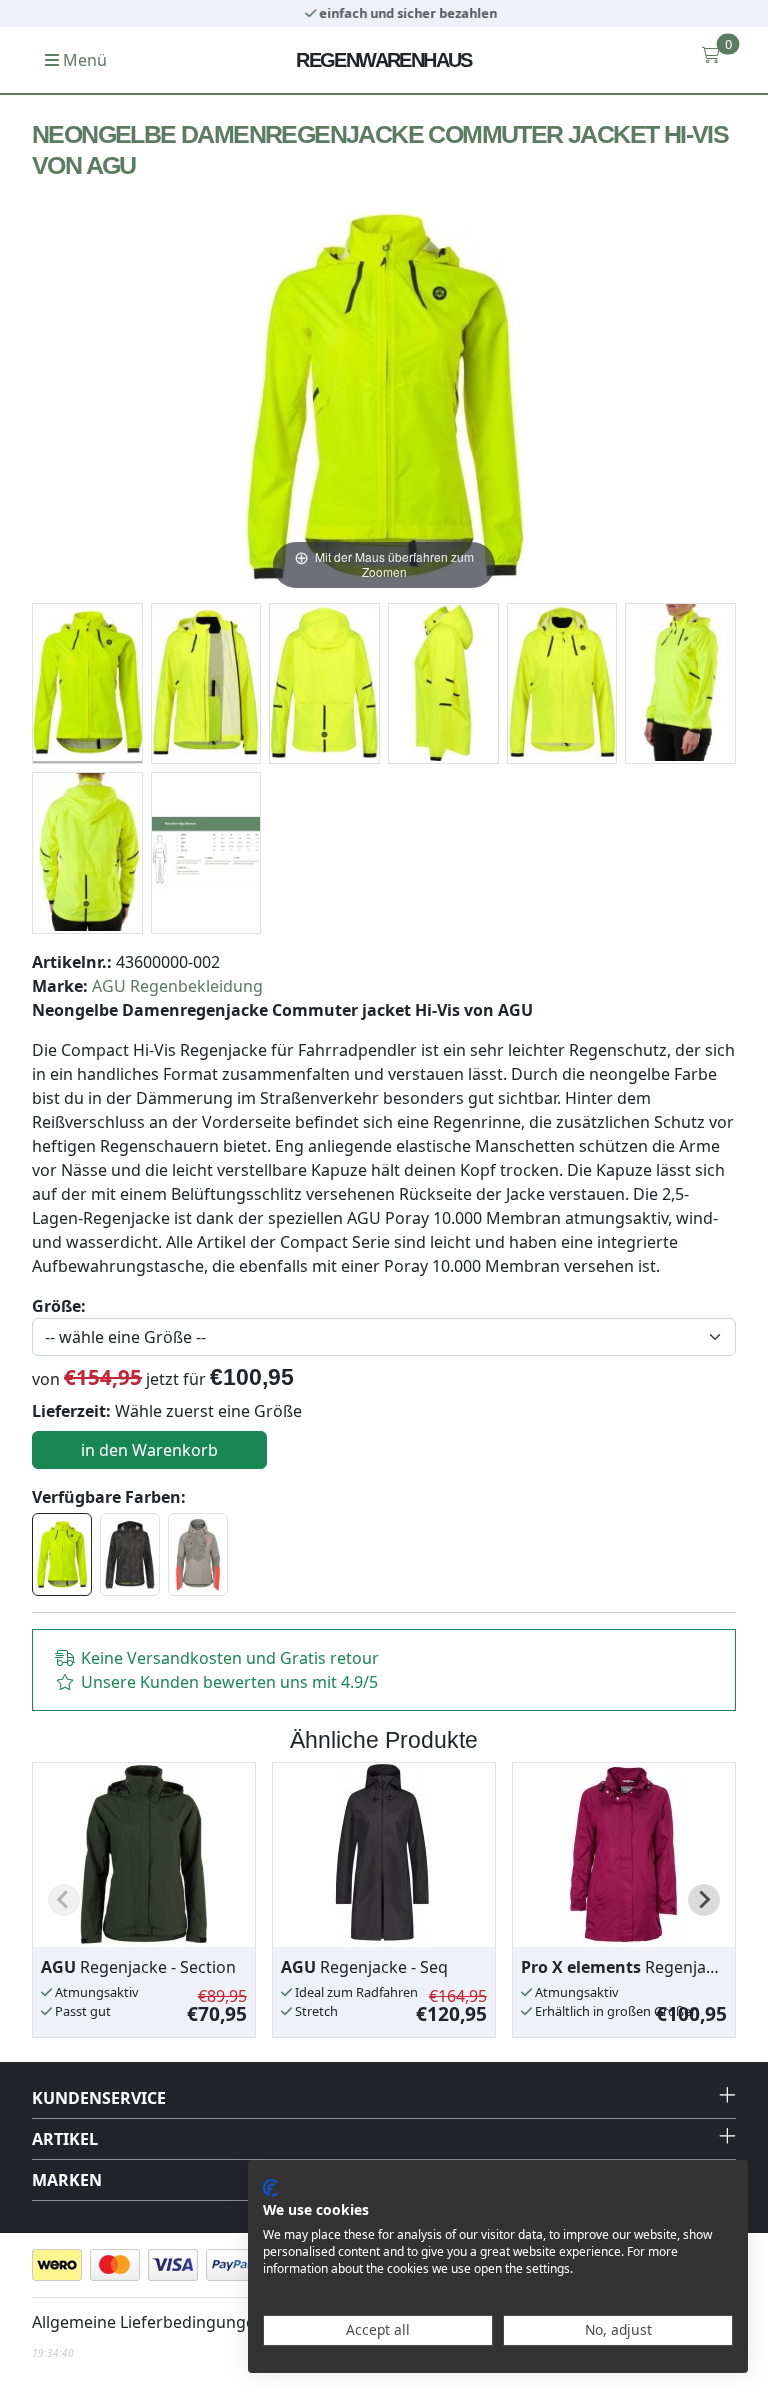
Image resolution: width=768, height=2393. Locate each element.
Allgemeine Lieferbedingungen (148, 2322)
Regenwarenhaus (384, 60)
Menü (83, 60)
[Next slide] (704, 1900)
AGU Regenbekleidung (177, 986)
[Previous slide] (64, 1900)
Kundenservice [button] (99, 2098)
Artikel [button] (65, 2139)
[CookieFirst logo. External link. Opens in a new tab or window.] (270, 2188)
